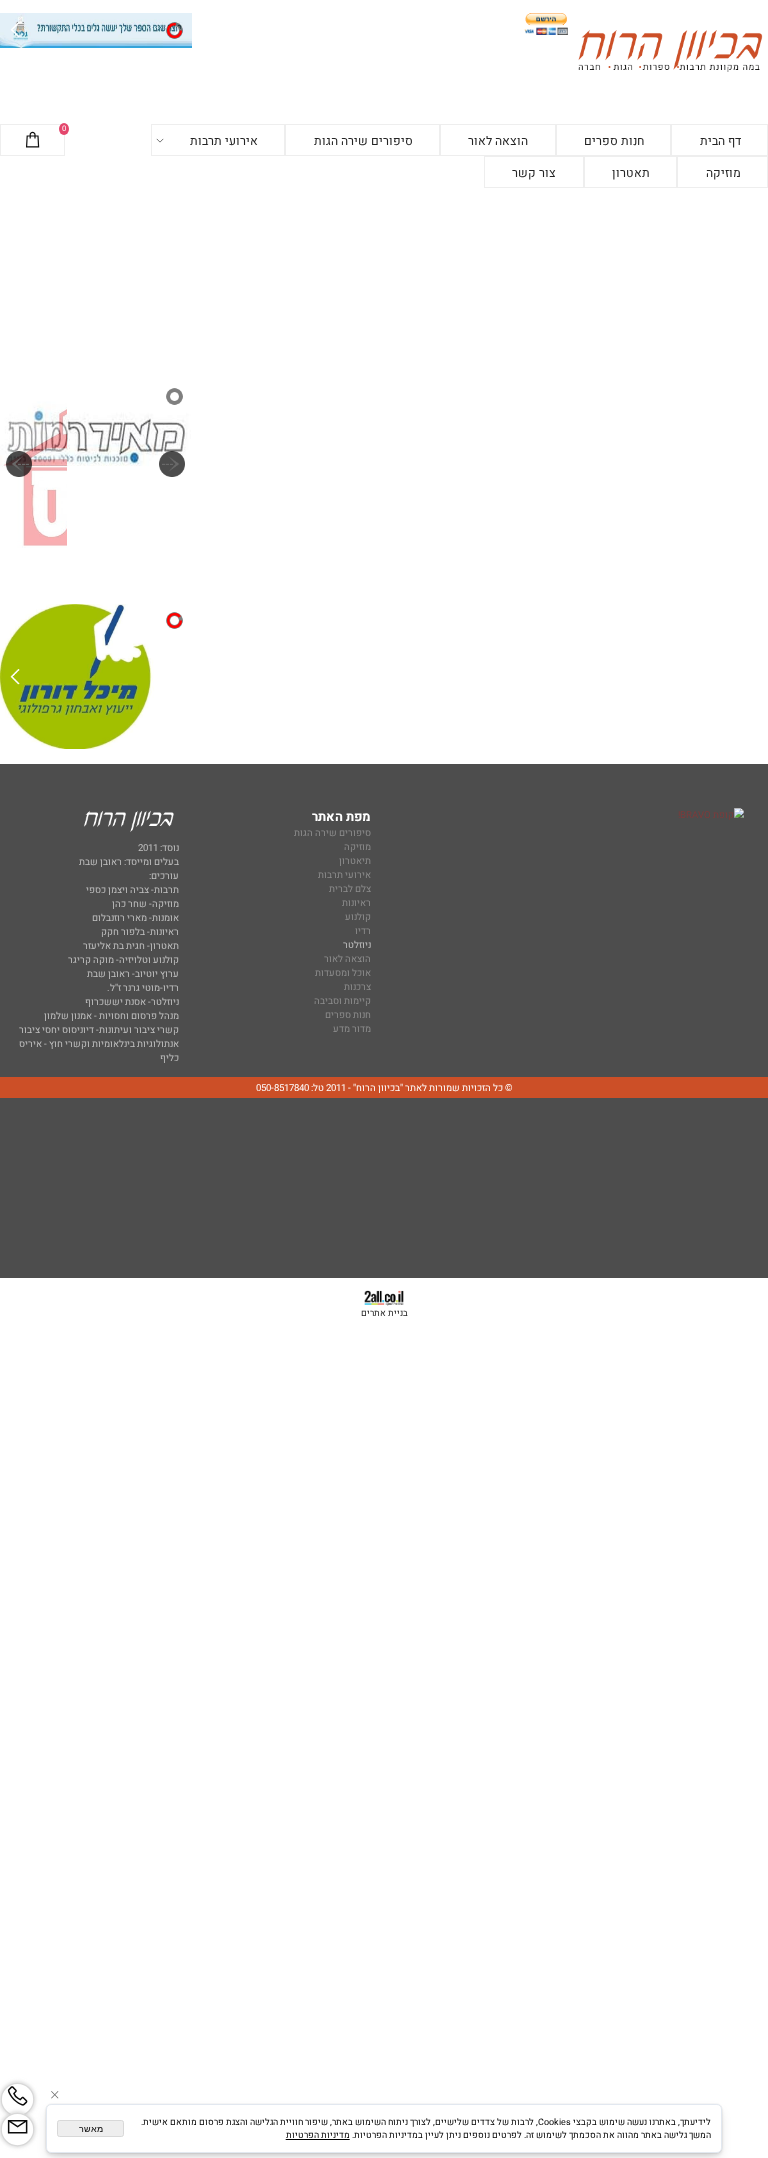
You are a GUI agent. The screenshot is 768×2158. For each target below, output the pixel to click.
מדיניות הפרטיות (318, 2135)
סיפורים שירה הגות (363, 141)
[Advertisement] (384, 284)
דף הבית (720, 141)
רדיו (363, 931)
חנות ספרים (614, 141)
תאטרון (631, 173)
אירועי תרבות (224, 141)
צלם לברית (350, 889)
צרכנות (357, 987)
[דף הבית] (670, 53)
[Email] (17, 2129)
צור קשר (534, 173)
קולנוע (357, 917)
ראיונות (356, 903)
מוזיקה (723, 173)
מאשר (91, 2129)
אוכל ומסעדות (343, 973)
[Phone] (17, 2099)
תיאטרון (355, 861)
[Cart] (32, 141)
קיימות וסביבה (342, 1001)
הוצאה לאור (498, 141)
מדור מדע (352, 1029)
